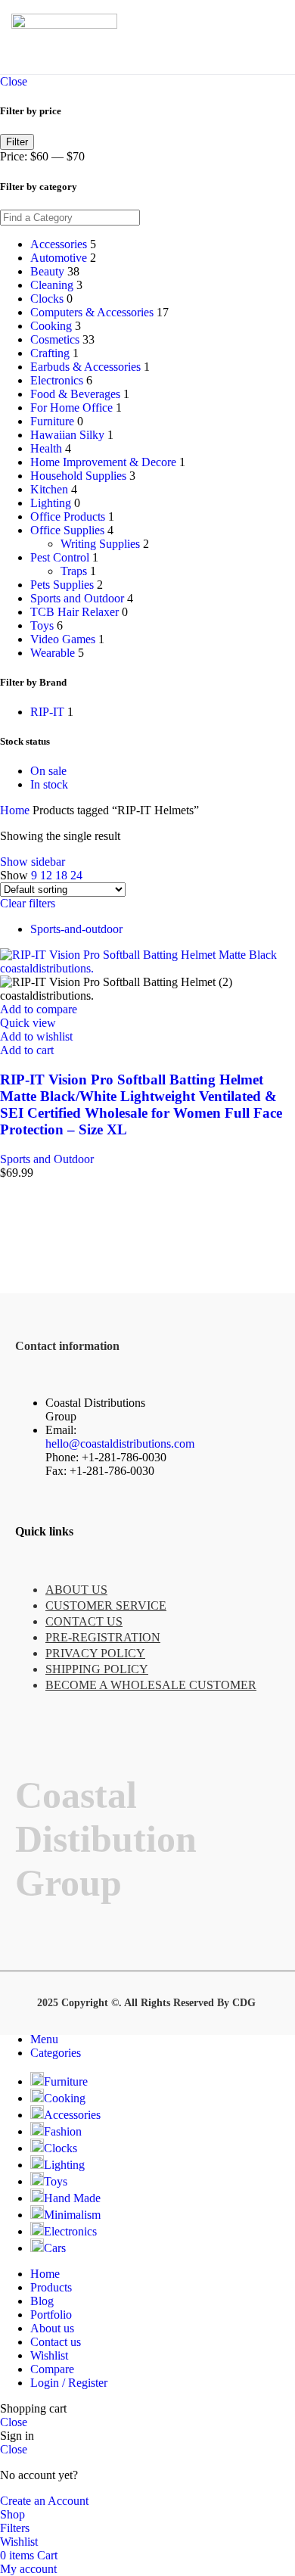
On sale (48, 771)
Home (16, 810)
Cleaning (52, 285)
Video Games (63, 639)
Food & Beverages (75, 394)
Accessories (59, 244)
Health (46, 448)
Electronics (57, 380)
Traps (74, 571)
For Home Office (71, 408)
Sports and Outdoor (77, 598)
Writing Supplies (100, 544)
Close (14, 81)
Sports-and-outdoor (76, 929)
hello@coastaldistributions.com (120, 1444)
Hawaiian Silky (67, 435)
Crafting (50, 353)
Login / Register (69, 2383)
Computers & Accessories (92, 312)
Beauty (47, 271)
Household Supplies (78, 476)
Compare (52, 2369)
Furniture (52, 421)
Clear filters (28, 903)
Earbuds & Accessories (85, 367)
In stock (49, 784)
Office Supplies (67, 530)
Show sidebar (33, 862)
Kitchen (49, 489)
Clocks (47, 299)
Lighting (51, 503)
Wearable (53, 653)
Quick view (28, 1023)
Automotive (59, 258)
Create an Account (44, 2501)
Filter (17, 142)
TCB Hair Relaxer (75, 612)
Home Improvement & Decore (103, 462)
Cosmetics (55, 339)
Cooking (51, 326)
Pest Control (60, 557)
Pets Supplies (62, 585)
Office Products (68, 516)
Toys (42, 625)
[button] (27, 1050)
